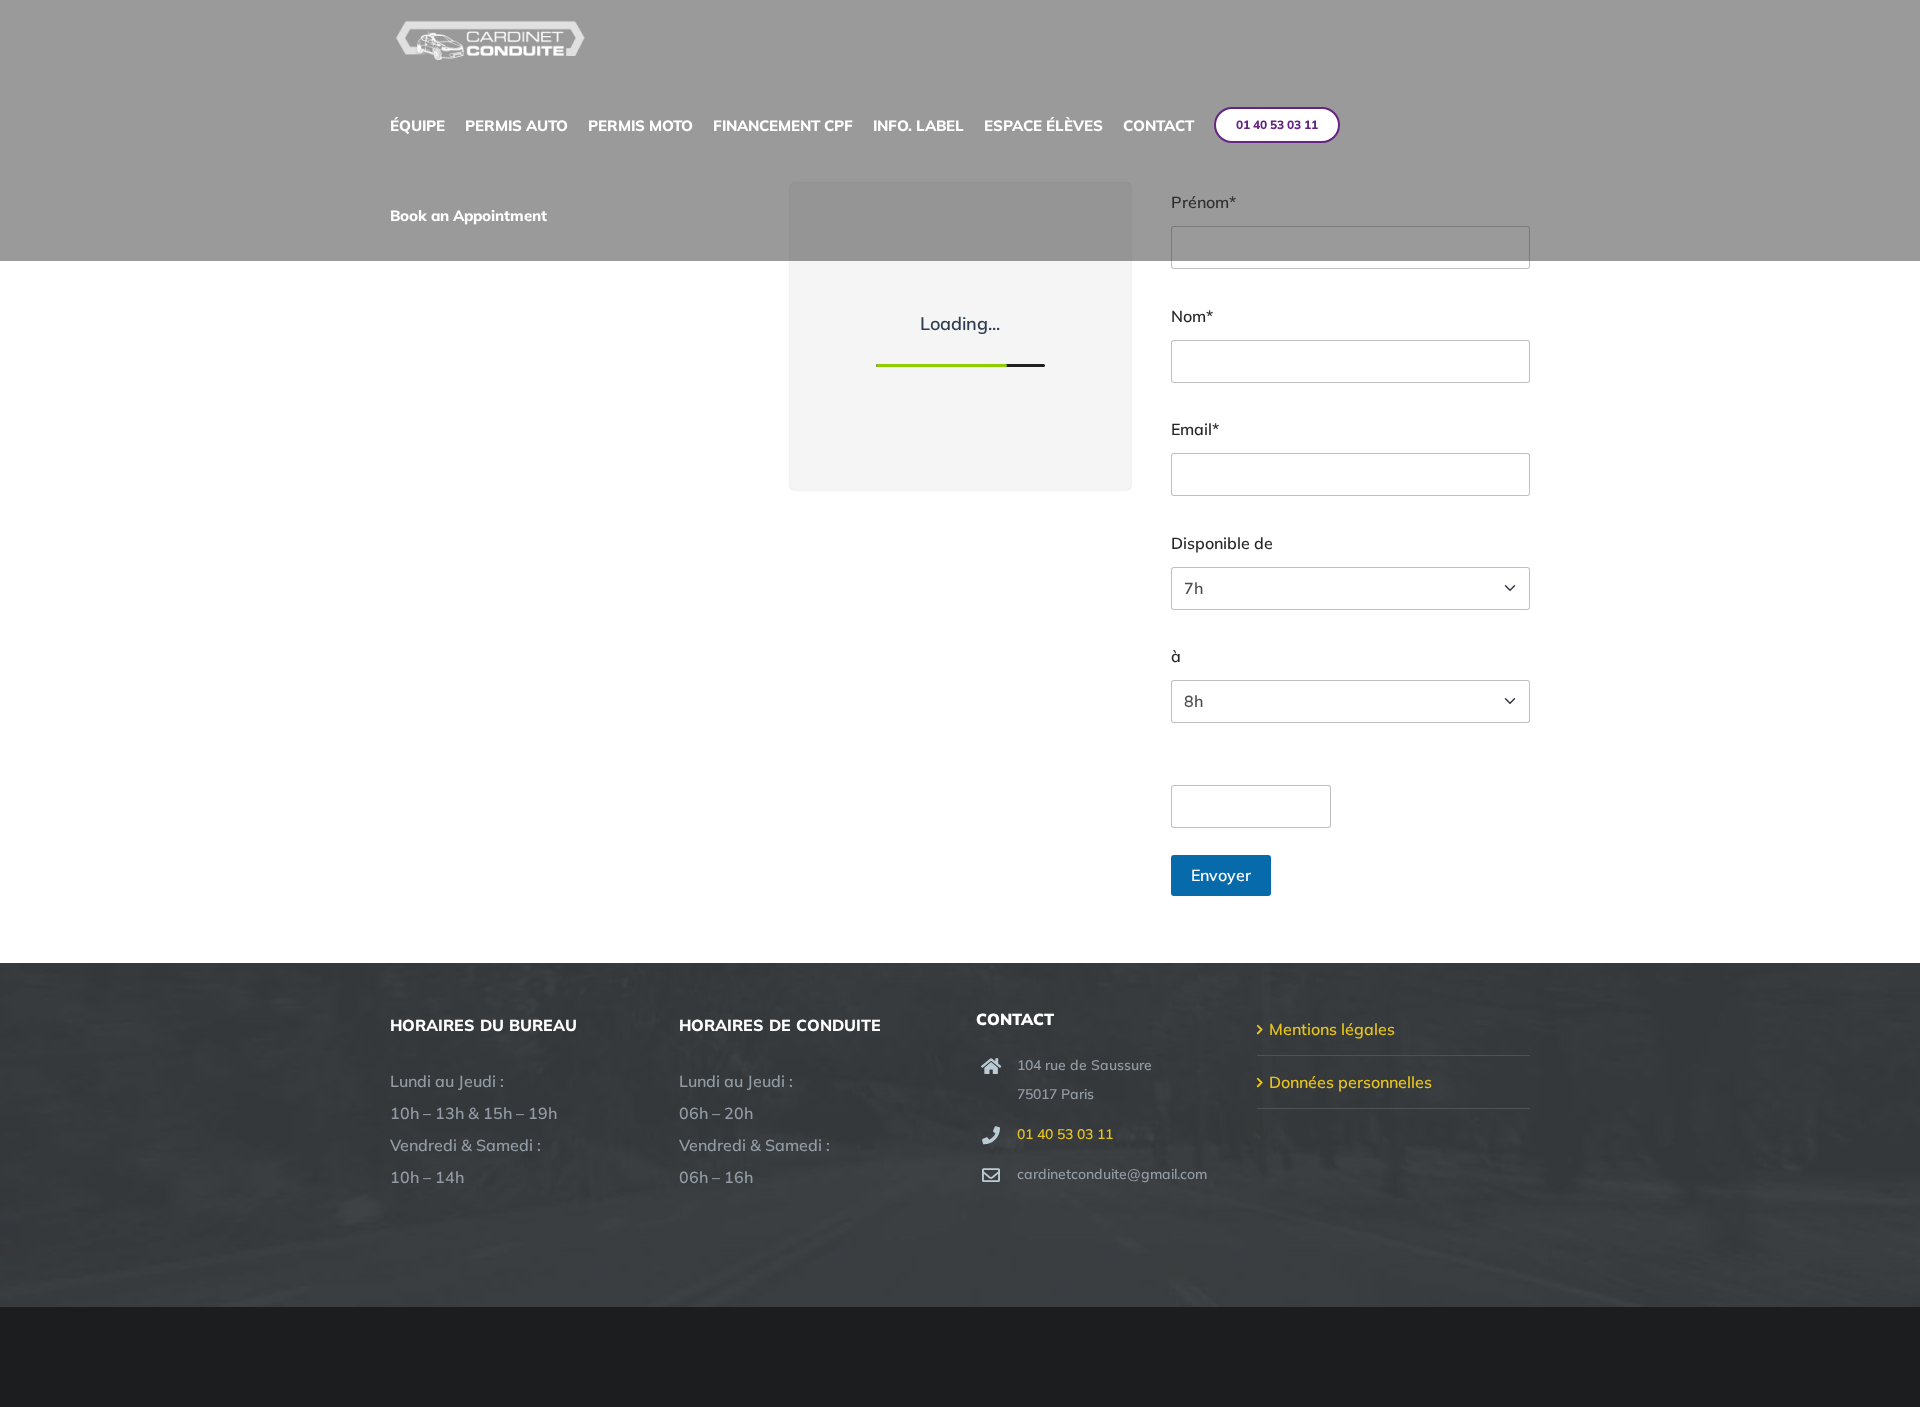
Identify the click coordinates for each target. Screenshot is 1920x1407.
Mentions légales (1332, 1029)
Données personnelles (1350, 1082)
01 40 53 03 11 (1065, 1134)
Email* (1195, 429)
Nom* (1192, 316)
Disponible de (1222, 543)
